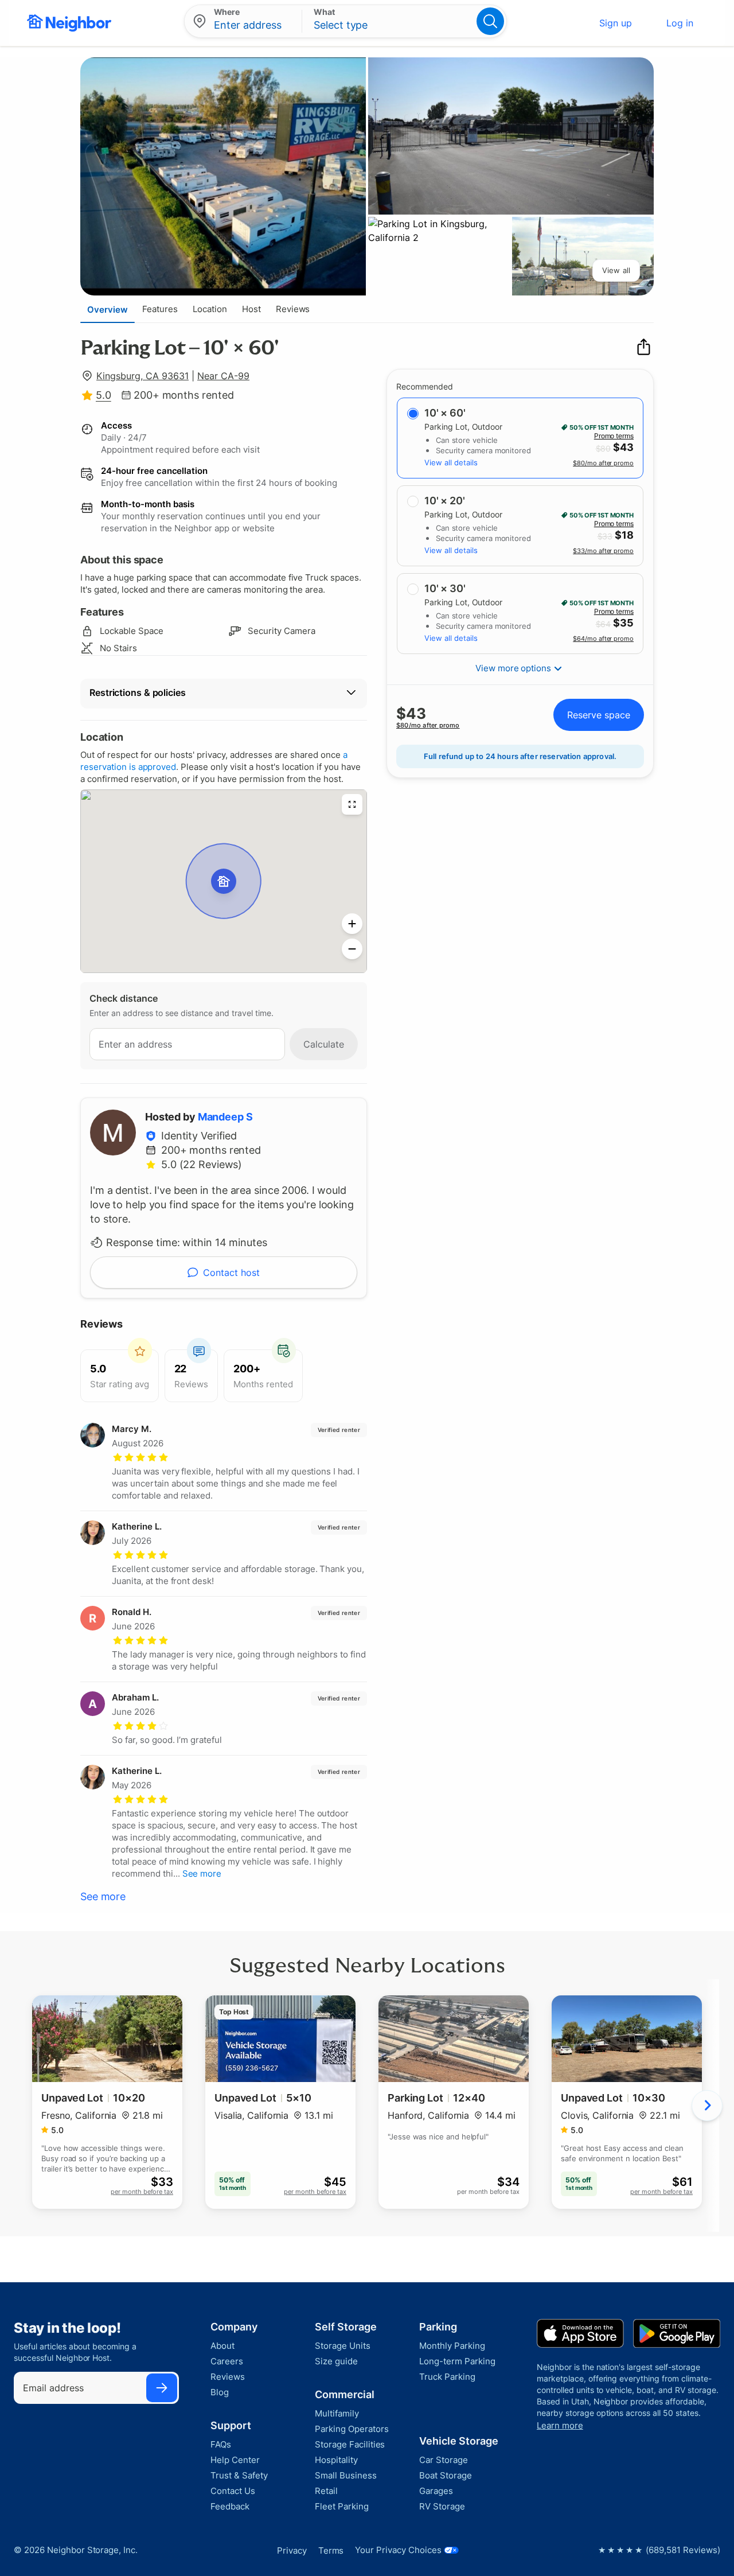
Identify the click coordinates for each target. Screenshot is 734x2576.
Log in (680, 23)
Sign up (616, 23)
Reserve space (599, 715)
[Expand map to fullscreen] (352, 804)
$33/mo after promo (603, 551)
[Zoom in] (352, 924)
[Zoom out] (352, 949)
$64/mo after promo (603, 639)
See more (103, 1896)
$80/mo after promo (603, 463)
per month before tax (142, 2192)
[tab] (108, 309)
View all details (451, 462)
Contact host (231, 1273)
